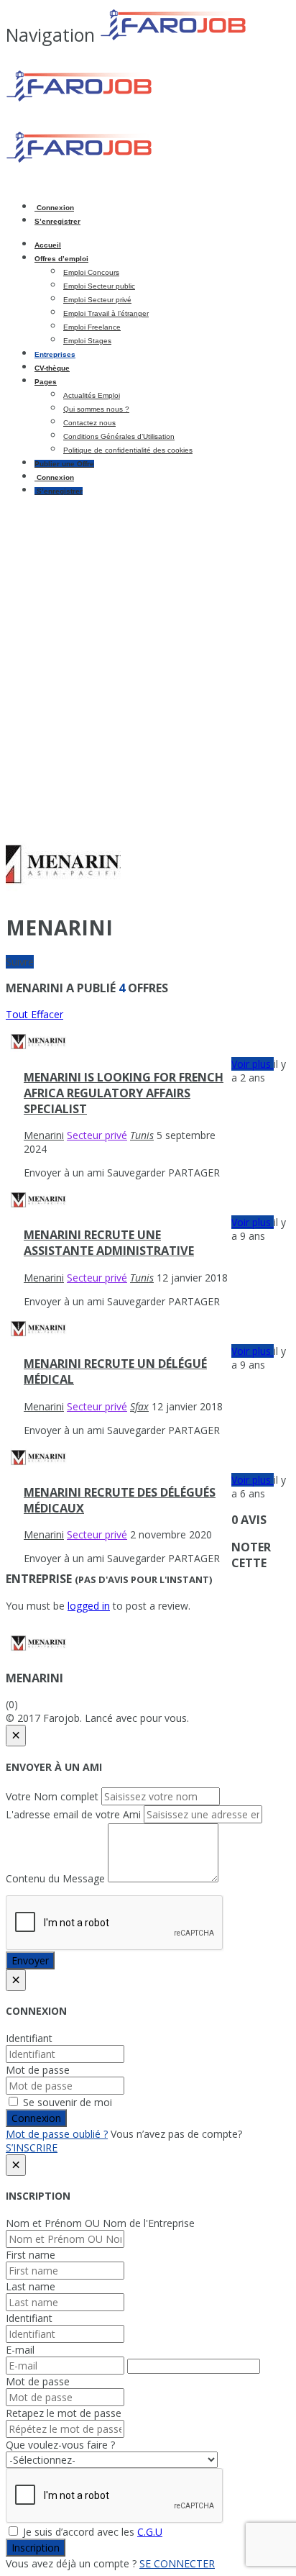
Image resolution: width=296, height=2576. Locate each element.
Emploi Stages (87, 341)
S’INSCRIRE (32, 2148)
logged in (89, 1606)
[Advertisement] (148, 655)
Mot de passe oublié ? (57, 2134)
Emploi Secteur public (99, 286)
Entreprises (55, 354)
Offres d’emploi (61, 259)
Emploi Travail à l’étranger (106, 313)
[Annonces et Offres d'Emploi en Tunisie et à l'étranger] (128, 99)
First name (31, 2255)
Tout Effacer (34, 1014)
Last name (31, 2286)
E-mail (20, 2350)
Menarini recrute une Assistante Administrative (109, 1243)
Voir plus (253, 1064)
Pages (46, 382)
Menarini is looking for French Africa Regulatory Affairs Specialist (124, 1093)
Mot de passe (38, 2070)
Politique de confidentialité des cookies (128, 450)
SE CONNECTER (177, 2563)
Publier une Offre (64, 464)
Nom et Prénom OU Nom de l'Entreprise (100, 2223)
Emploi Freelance (92, 327)
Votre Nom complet (52, 1796)
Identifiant (29, 2038)
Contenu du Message (55, 1878)
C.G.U (150, 2532)
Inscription (36, 2548)
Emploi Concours (91, 272)
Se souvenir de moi (66, 2102)
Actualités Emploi (92, 395)
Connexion (54, 208)
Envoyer (30, 1960)
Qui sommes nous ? (96, 409)
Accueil (48, 245)
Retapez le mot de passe (64, 2413)
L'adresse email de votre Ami (73, 1814)
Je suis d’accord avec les (91, 2532)
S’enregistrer (57, 221)
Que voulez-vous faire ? (60, 2445)
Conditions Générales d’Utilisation (119, 436)
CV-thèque (52, 368)
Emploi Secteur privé (97, 300)
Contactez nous (89, 423)
